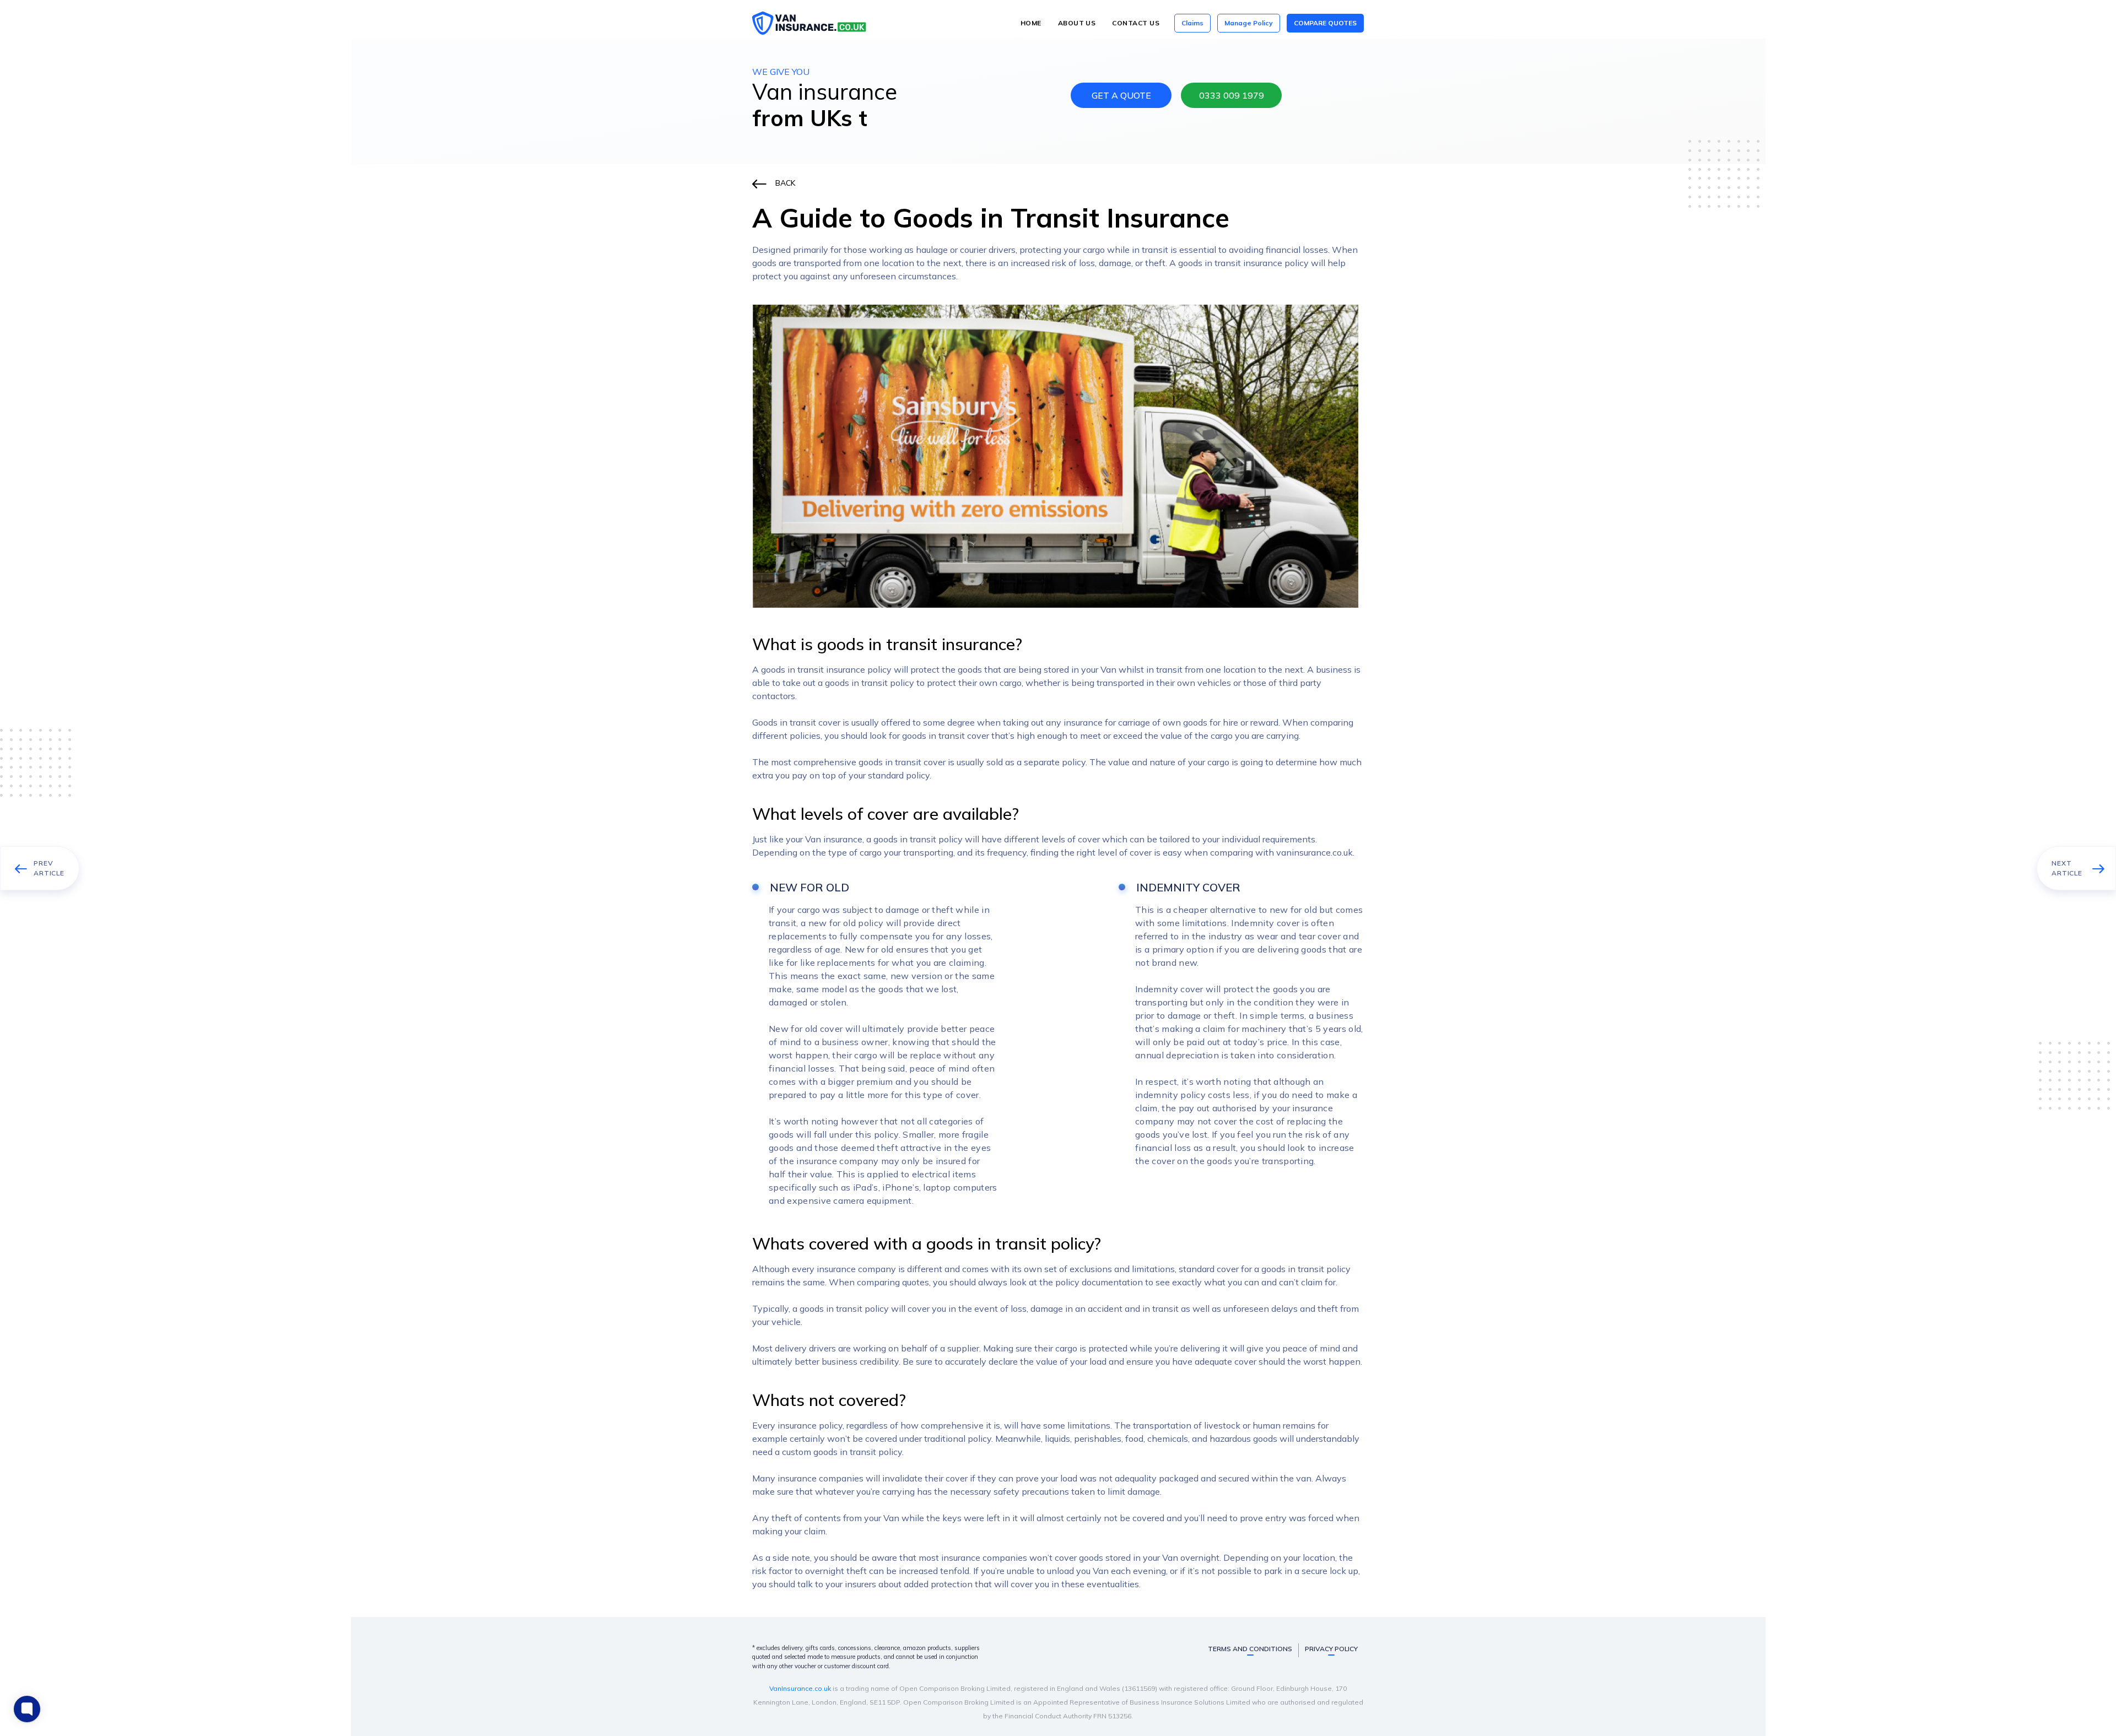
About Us (1077, 23)
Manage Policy (1249, 23)
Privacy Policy (1331, 1649)
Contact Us (1136, 23)
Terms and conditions (1250, 1649)
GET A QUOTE (1121, 95)
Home (1031, 23)
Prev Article (49, 868)
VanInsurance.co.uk (800, 1688)
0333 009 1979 (1232, 95)
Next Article (2067, 868)
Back (786, 183)
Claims (1192, 23)
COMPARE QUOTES (1325, 23)
